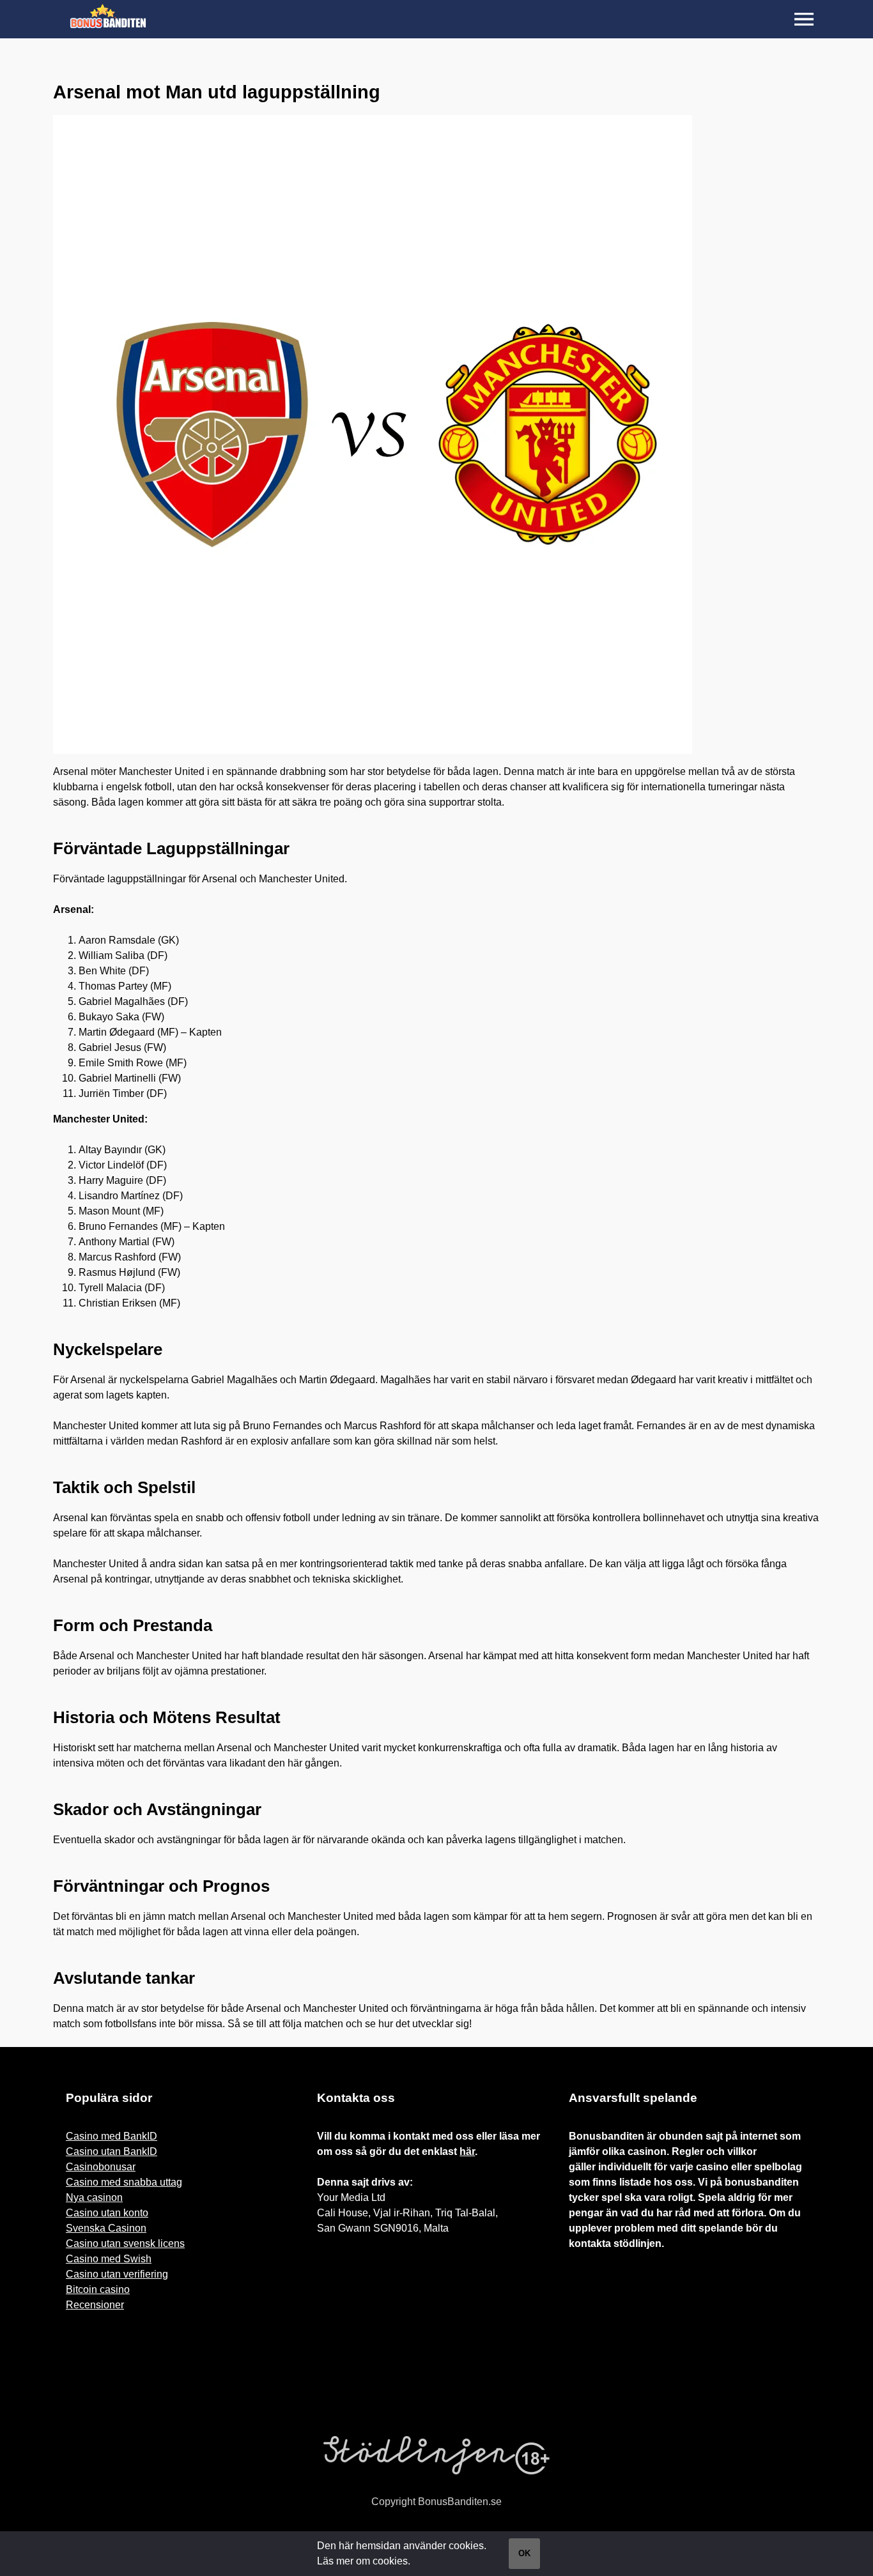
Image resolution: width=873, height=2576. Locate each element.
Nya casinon (94, 2197)
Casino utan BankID (112, 2151)
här (467, 2151)
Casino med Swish (109, 2259)
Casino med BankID (112, 2136)
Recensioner (95, 2305)
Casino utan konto (107, 2213)
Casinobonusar (101, 2167)
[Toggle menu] (804, 19)
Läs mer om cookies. (364, 2561)
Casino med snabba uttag (124, 2182)
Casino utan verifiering (117, 2274)
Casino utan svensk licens (125, 2243)
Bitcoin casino (98, 2289)
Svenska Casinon (106, 2228)
